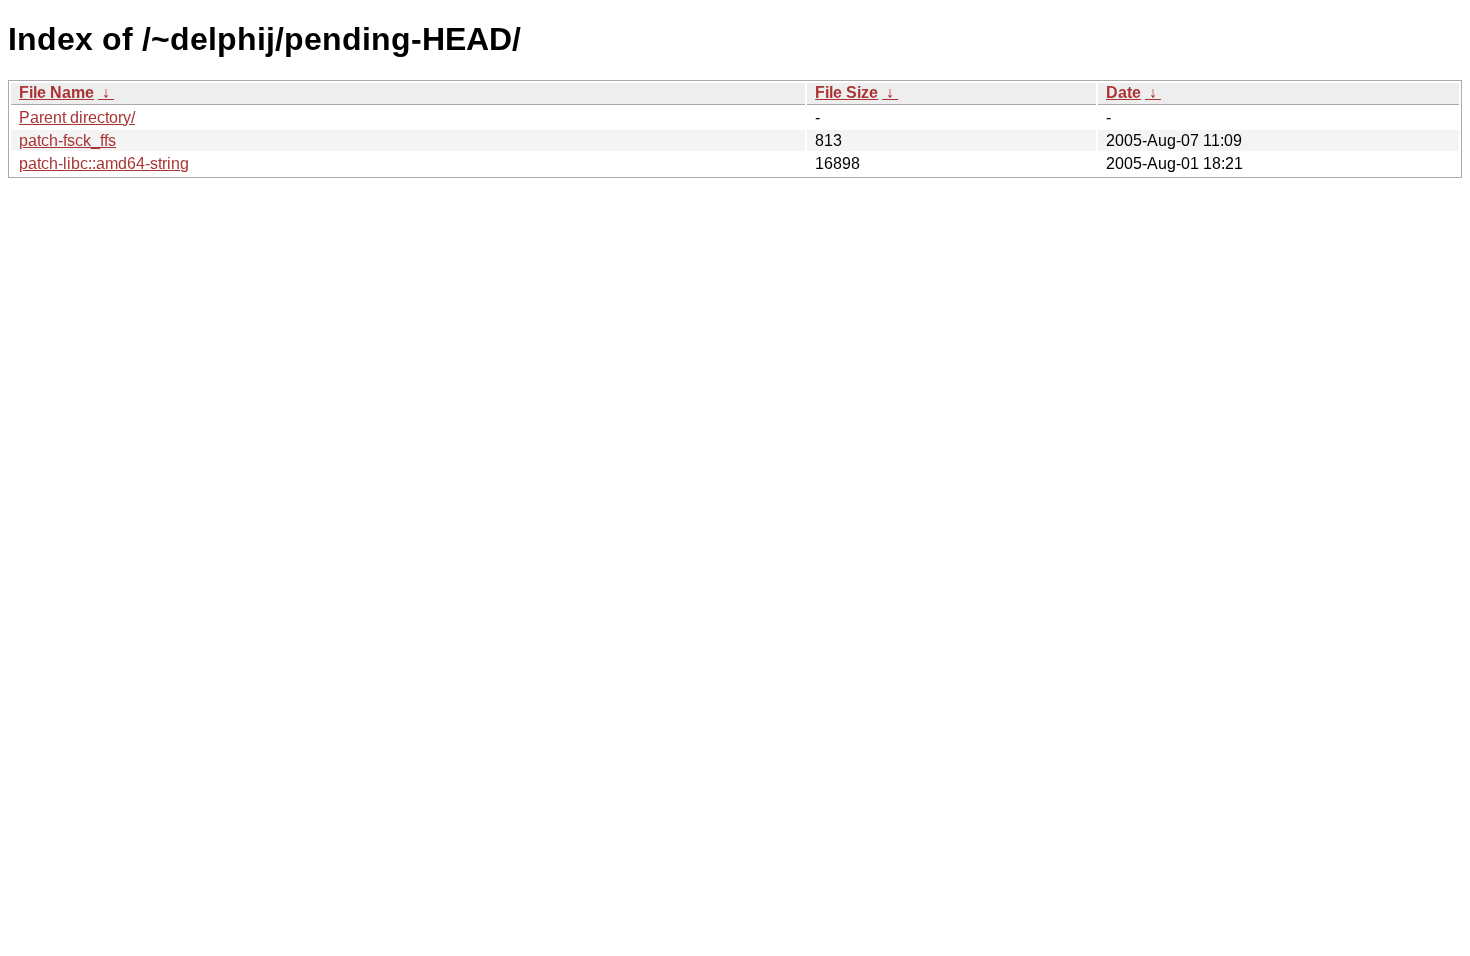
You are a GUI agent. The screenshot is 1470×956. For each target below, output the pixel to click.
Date (1123, 92)
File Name (56, 92)
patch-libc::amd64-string (104, 163)
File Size (846, 92)
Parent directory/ (77, 117)
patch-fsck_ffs (67, 140)
